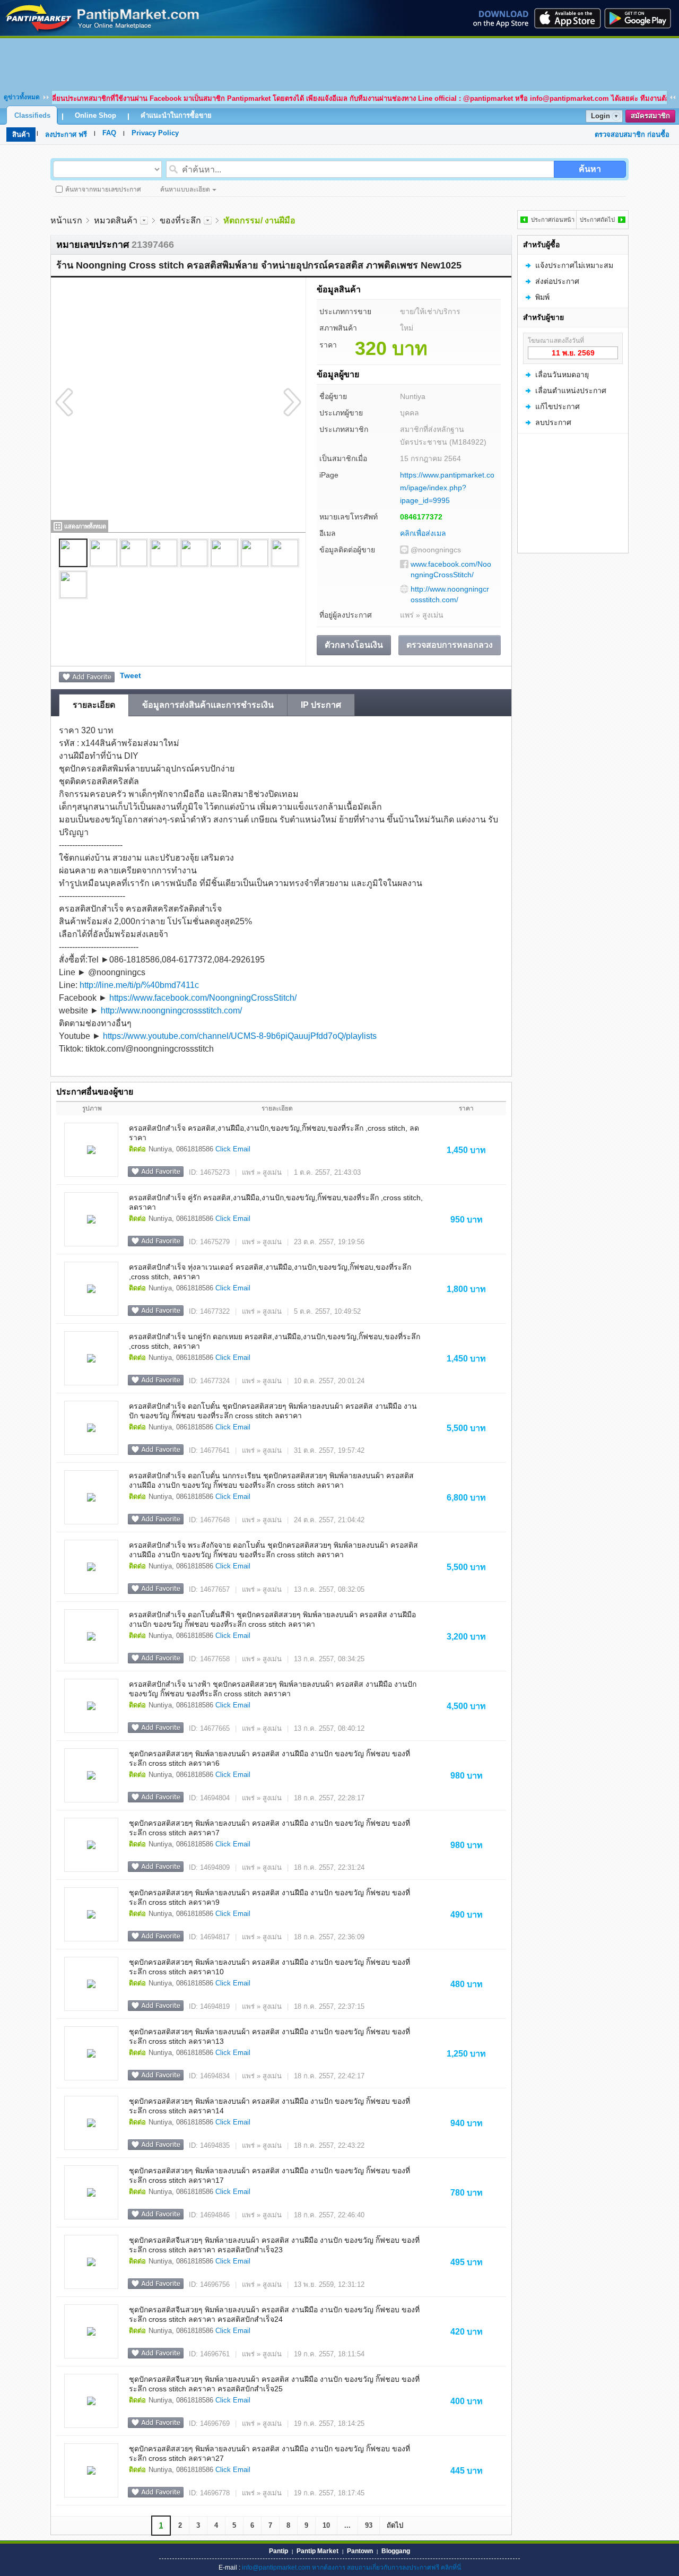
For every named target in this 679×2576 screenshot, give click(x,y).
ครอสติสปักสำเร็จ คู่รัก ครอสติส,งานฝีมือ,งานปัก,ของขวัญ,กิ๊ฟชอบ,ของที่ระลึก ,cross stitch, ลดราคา (276, 1202)
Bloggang (396, 2551)
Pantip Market (317, 2551)
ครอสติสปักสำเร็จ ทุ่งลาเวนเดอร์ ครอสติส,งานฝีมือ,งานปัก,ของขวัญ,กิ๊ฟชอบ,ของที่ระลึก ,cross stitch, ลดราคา (270, 1272)
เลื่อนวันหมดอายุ (562, 375)
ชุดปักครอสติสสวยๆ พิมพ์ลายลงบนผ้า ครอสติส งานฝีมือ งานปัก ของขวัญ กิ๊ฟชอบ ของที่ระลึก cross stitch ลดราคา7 (269, 1828)
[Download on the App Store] (567, 18)
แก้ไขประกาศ (558, 406)
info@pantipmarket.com (276, 2568)
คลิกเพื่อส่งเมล (423, 533)
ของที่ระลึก (180, 220)
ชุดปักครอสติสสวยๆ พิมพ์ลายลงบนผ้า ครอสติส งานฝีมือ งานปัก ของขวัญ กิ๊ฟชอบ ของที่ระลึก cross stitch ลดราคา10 (269, 1967)
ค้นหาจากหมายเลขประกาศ (103, 189)
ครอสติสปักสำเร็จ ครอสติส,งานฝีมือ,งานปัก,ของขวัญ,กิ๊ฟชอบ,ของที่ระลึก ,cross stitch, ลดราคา (274, 1133)
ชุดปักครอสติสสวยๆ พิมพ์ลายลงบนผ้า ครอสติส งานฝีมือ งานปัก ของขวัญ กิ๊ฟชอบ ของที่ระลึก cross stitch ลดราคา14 (269, 2106)
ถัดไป (395, 2525)
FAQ (109, 133)
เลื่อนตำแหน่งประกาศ (571, 391)
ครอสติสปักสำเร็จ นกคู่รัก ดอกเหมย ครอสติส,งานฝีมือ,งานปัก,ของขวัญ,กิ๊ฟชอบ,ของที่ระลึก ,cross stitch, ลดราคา (275, 1341)
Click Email (233, 1149)
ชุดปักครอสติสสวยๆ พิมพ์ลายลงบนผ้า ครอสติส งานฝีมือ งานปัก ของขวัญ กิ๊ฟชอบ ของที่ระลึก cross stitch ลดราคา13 (269, 2036)
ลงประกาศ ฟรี (66, 135)
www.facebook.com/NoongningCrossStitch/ (451, 569)
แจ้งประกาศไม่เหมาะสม (574, 265)
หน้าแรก (66, 220)
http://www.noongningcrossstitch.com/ (450, 594)
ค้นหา (590, 169)
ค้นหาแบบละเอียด (185, 189)
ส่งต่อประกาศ (557, 281)
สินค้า (21, 135)
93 (369, 2525)
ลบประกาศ (553, 422)
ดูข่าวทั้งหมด (22, 97)
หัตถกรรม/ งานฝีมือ (259, 220)
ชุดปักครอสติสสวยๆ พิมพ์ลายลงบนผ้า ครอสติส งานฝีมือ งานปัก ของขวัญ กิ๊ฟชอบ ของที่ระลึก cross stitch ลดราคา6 (269, 1758)
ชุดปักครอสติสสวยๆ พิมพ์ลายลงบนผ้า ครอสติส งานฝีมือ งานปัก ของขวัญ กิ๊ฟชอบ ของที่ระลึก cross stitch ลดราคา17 (269, 2175)
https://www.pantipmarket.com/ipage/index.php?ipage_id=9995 (447, 488)
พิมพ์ (542, 297)
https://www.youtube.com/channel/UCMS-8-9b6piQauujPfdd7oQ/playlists (240, 1036)
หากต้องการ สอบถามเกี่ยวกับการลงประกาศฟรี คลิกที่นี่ (386, 2568)
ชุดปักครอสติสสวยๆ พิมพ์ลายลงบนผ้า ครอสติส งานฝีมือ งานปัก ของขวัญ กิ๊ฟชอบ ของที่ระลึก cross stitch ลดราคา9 (269, 1897)
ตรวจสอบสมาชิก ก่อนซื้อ (632, 135)
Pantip (278, 2551)
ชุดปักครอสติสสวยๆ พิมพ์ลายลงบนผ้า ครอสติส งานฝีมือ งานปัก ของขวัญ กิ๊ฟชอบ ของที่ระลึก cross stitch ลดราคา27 (269, 2453)
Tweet (130, 675)
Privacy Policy (155, 133)
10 (326, 2525)
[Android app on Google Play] (641, 18)
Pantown (360, 2551)
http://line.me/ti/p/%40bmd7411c (139, 985)
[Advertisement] (339, 62)
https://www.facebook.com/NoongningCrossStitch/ (203, 998)
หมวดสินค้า (116, 220)
